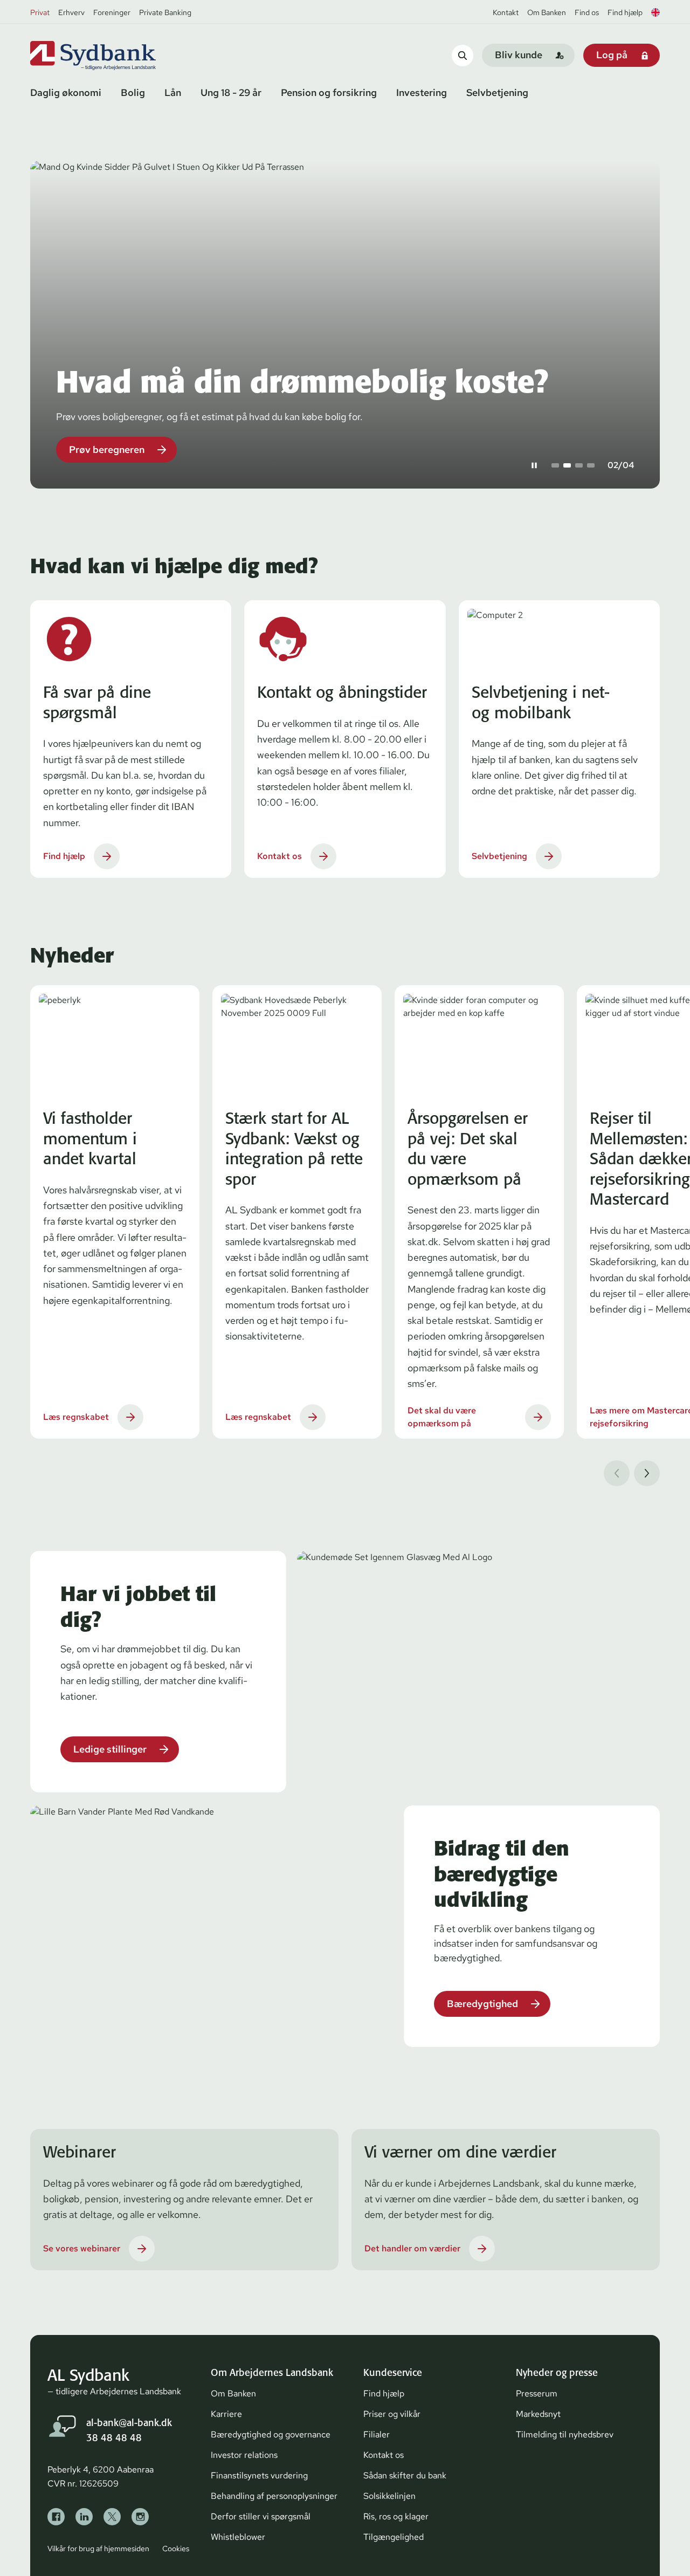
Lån (173, 92)
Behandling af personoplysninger (274, 2496)
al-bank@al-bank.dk (129, 2423)
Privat (40, 12)
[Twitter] (112, 2517)
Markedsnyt (538, 2414)
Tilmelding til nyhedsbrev (565, 2434)
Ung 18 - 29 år (231, 92)
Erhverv (71, 12)
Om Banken (547, 12)
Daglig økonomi (66, 92)
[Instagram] (140, 2517)
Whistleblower (238, 2537)
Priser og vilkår (392, 2414)
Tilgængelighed (394, 2537)
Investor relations (244, 2455)
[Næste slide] (647, 1473)
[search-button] (463, 55)
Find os (587, 12)
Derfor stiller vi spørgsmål (261, 2516)
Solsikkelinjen (389, 2496)
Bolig (133, 92)
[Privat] (111, 56)
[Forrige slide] (617, 1473)
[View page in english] (655, 12)
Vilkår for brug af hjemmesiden (98, 2548)
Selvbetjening (497, 92)
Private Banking (165, 12)
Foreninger (112, 12)
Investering (422, 92)
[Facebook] (56, 2517)
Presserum (537, 2393)
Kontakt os (384, 2455)
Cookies (176, 2548)
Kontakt (506, 12)
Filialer (377, 2434)
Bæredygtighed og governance (271, 2434)
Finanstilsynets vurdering (259, 2475)
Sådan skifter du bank (405, 2475)
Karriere (226, 2414)
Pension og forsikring (329, 92)
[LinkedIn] (84, 2517)
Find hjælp (625, 12)
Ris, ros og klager (396, 2516)
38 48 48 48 (114, 2438)
